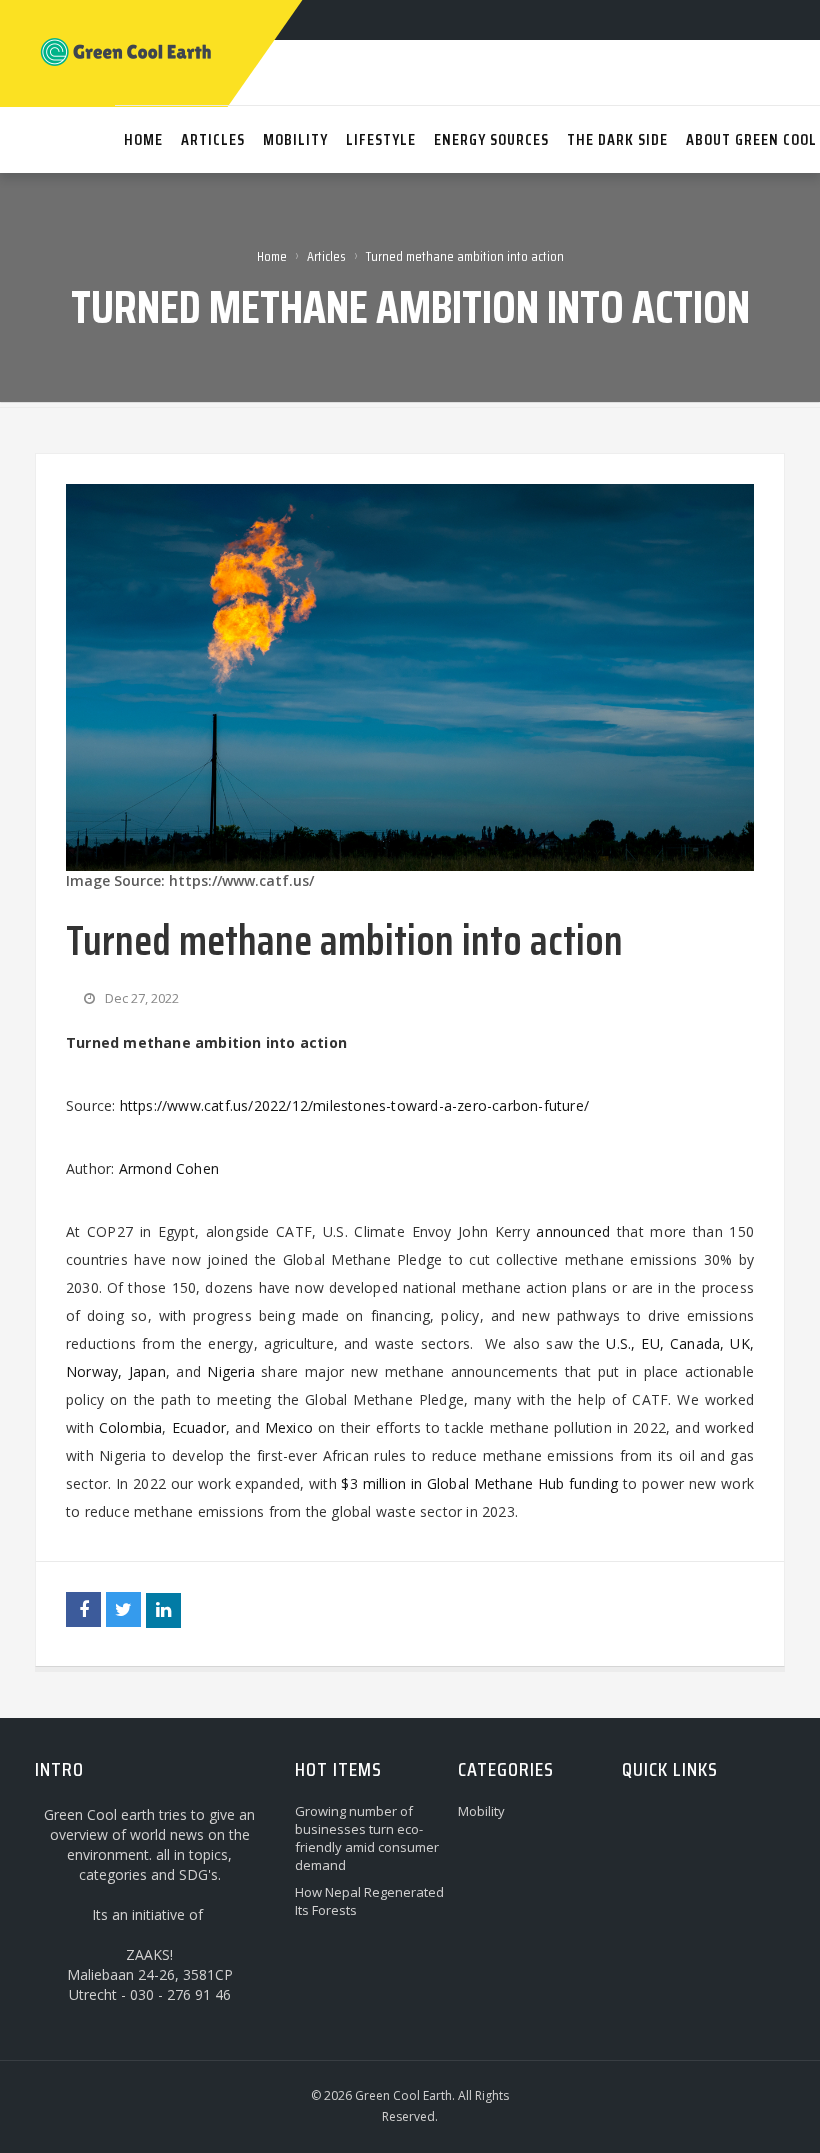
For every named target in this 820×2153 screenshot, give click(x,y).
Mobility (481, 1811)
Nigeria (230, 1371)
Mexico (289, 1427)
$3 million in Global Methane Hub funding (479, 1483)
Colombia (131, 1427)
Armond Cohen (169, 1168)
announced (573, 1231)
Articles (326, 256)
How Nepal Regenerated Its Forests (369, 1901)
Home (272, 256)
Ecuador (199, 1427)
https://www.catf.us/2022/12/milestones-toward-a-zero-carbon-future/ (354, 1105)
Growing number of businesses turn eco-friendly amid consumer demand (367, 1838)
